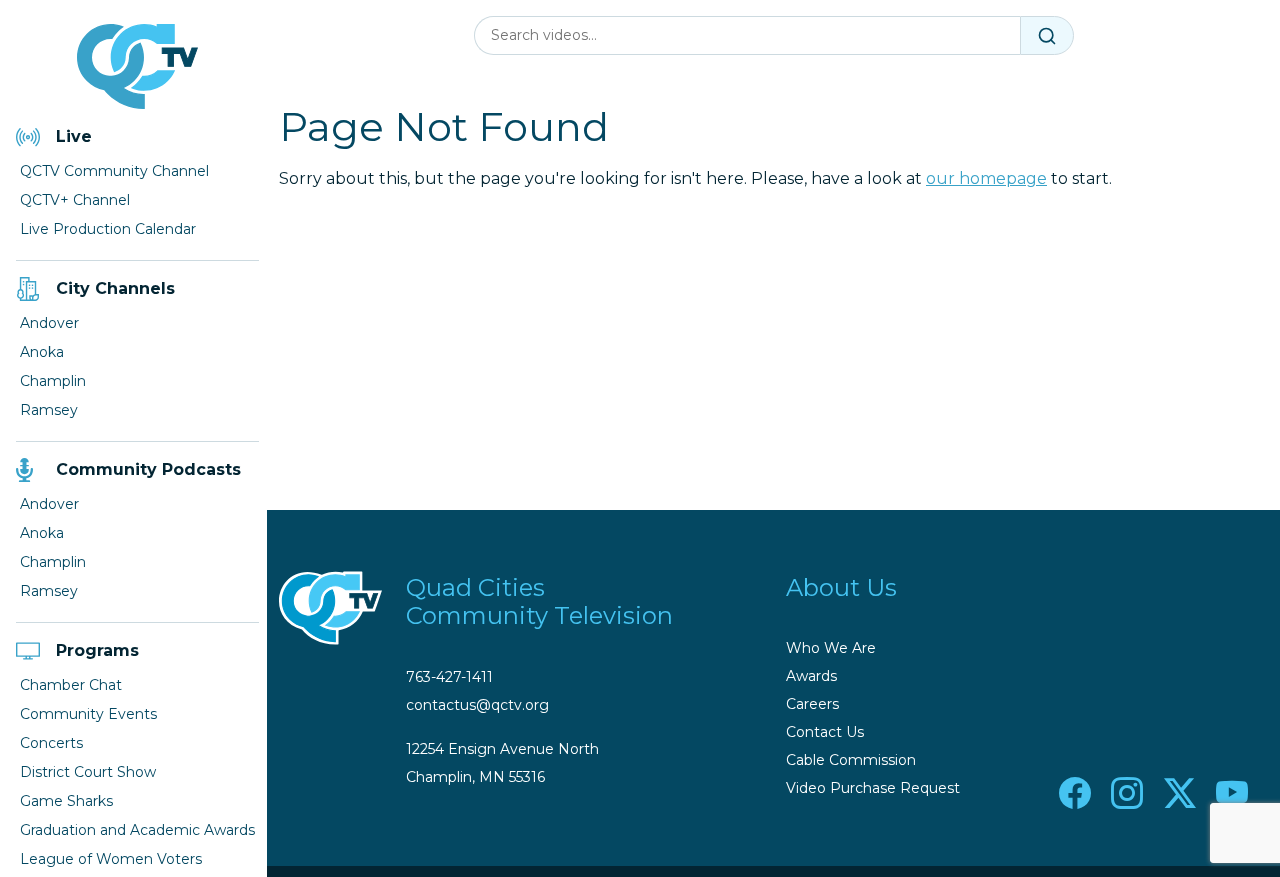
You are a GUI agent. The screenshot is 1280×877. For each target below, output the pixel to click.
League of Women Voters (111, 859)
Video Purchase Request (873, 788)
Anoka (42, 352)
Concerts (51, 743)
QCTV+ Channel (75, 200)
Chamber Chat (71, 685)
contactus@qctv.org (477, 705)
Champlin (53, 381)
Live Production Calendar (108, 229)
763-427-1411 (449, 677)
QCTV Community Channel (114, 171)
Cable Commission (851, 760)
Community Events (88, 714)
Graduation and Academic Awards (137, 830)
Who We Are (831, 648)
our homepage (986, 178)
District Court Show (88, 772)
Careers (812, 704)
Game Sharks (66, 801)
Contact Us (825, 732)
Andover (49, 323)
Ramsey (49, 410)
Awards (811, 676)
